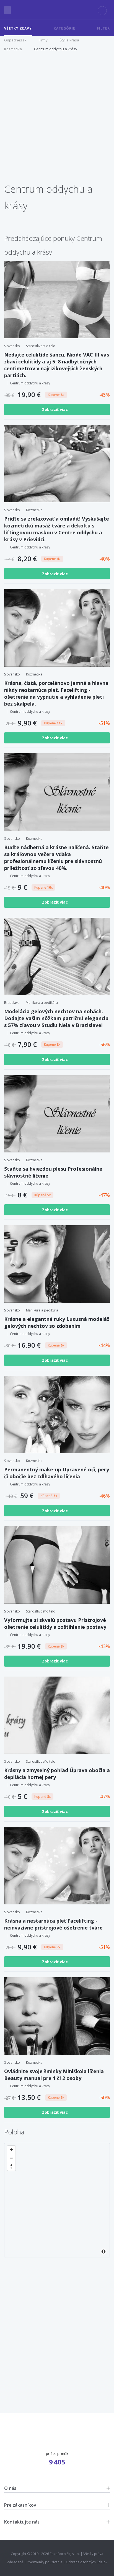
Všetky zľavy (18, 28)
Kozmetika (13, 49)
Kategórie (64, 28)
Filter (103, 28)
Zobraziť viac (55, 409)
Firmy (43, 40)
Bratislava (12, 1003)
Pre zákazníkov (20, 2505)
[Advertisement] (57, 120)
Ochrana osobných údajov (87, 2562)
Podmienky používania (45, 2562)
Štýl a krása (69, 40)
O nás (10, 2488)
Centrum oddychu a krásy (56, 49)
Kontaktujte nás (22, 2522)
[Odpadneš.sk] (57, 10)
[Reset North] (11, 2166)
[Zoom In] (11, 2150)
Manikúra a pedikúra (42, 1003)
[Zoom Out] (11, 2158)
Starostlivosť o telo (41, 346)
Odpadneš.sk (15, 40)
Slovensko (12, 346)
